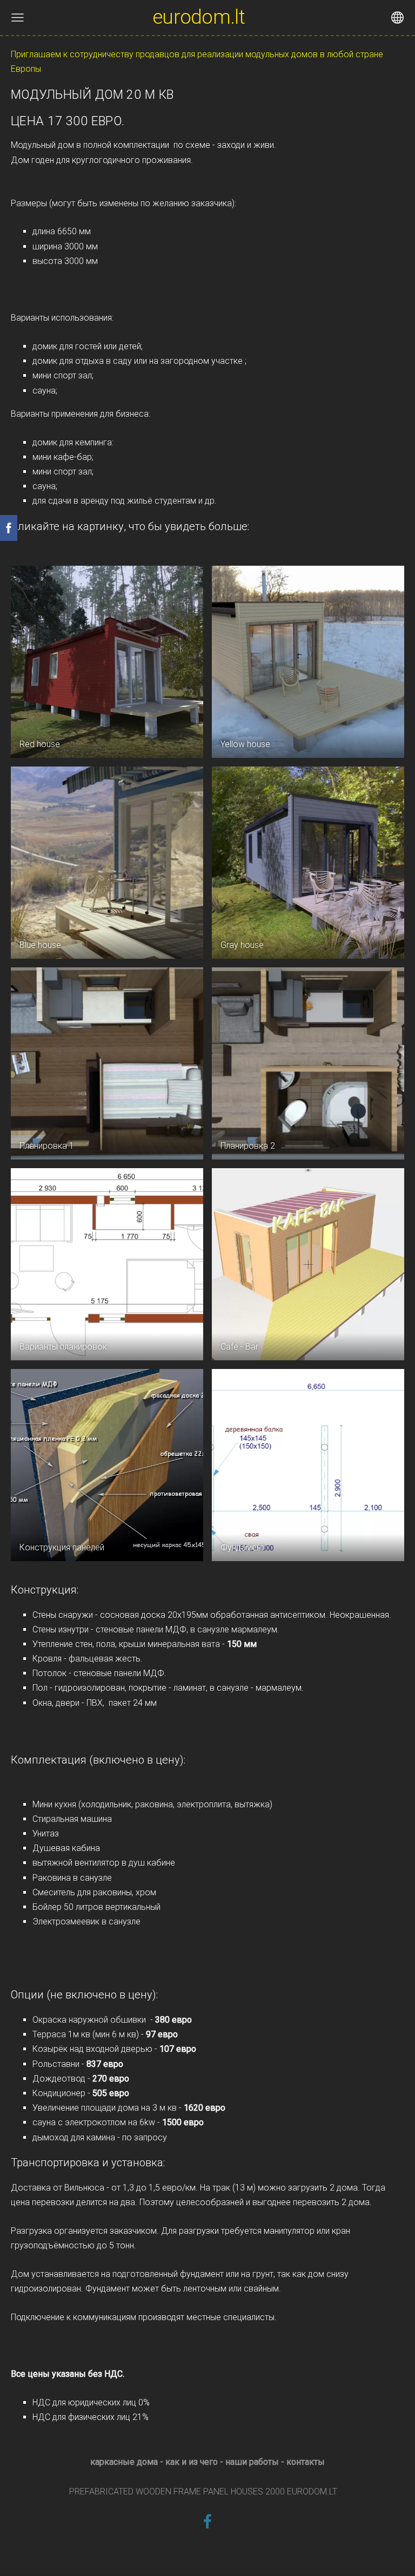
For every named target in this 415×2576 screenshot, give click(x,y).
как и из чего (192, 2462)
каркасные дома (124, 2462)
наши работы (252, 2462)
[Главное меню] (18, 18)
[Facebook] (207, 2521)
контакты (306, 2462)
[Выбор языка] (397, 18)
